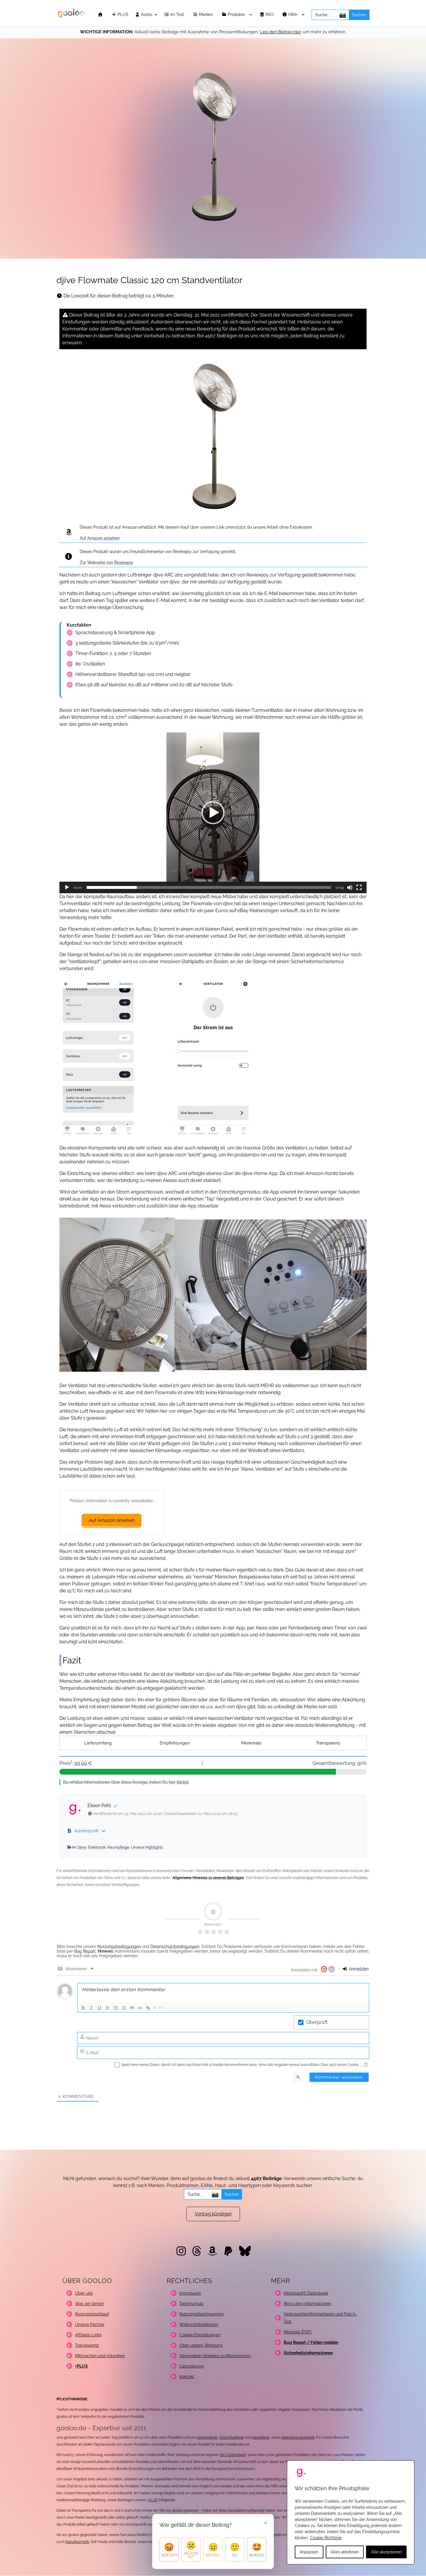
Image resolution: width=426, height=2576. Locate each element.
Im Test (178, 15)
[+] (162, 2008)
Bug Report (85, 1951)
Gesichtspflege (232, 2437)
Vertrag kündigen (213, 2214)
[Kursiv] (91, 2008)
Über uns (84, 2293)
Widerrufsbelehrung (199, 2324)
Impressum (190, 2293)
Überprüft (317, 2022)
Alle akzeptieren (386, 2552)
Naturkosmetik (77, 2542)
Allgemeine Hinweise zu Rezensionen (215, 2356)
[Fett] (83, 2008)
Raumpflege (118, 1847)
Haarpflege (261, 2437)
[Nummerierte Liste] (116, 2008)
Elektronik (97, 1847)
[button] (213, 813)
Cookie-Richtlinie (326, 2538)
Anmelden (358, 1969)
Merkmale (251, 1743)
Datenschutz (192, 2304)
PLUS (122, 15)
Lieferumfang (98, 1743)
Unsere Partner (90, 2324)
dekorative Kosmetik (298, 2437)
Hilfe (293, 15)
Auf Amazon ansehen (100, 538)
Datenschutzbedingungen (175, 1946)
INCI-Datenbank (233, 2455)
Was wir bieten (89, 2304)
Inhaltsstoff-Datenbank (306, 2293)
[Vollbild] (359, 887)
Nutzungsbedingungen (119, 1946)
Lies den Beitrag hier (280, 32)
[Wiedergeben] (67, 887)
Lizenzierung (192, 2366)
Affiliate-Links (88, 2335)
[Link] (148, 2008)
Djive (82, 1847)
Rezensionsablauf (92, 2314)
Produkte (237, 15)
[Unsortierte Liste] (124, 2008)
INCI (270, 15)
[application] (213, 813)
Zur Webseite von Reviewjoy (106, 563)
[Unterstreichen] (99, 2008)
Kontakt (187, 2377)
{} (155, 2008)
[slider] (209, 887)
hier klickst (179, 1782)
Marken (207, 15)
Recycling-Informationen (307, 2304)
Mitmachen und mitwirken (100, 2356)
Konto (146, 15)
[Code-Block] (140, 2008)
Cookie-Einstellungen (200, 2335)
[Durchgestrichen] (108, 2008)
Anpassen (309, 2552)
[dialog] (351, 2512)
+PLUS (152, 2500)
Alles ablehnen (345, 2552)
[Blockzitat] (132, 2008)
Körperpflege (207, 2437)
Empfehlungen (175, 1743)
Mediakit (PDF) (298, 2332)
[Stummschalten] (350, 887)
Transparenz (328, 1743)
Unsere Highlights (147, 1847)
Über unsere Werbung (201, 2345)
